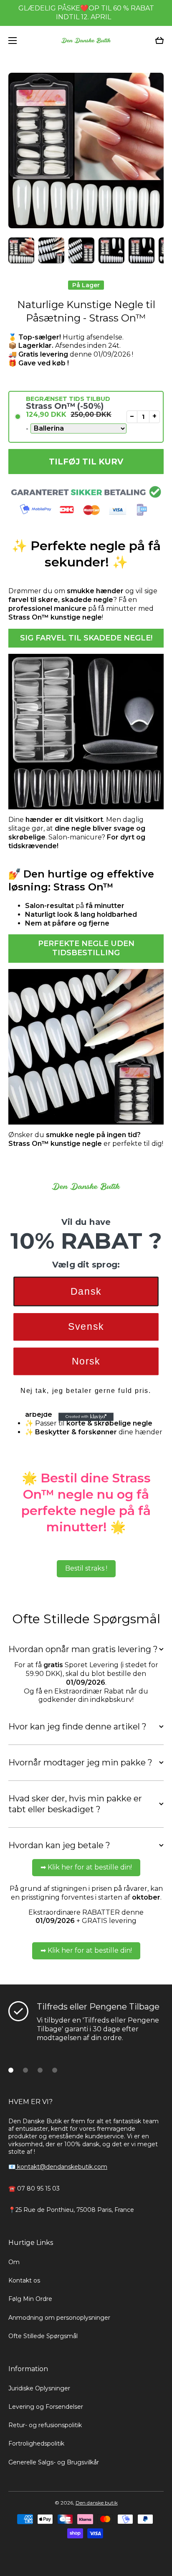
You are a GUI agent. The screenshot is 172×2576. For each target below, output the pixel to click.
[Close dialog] (164, 1163)
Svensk (86, 1327)
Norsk (86, 1361)
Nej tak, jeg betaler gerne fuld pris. (86, 1390)
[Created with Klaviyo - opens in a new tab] (86, 1417)
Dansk (86, 1291)
